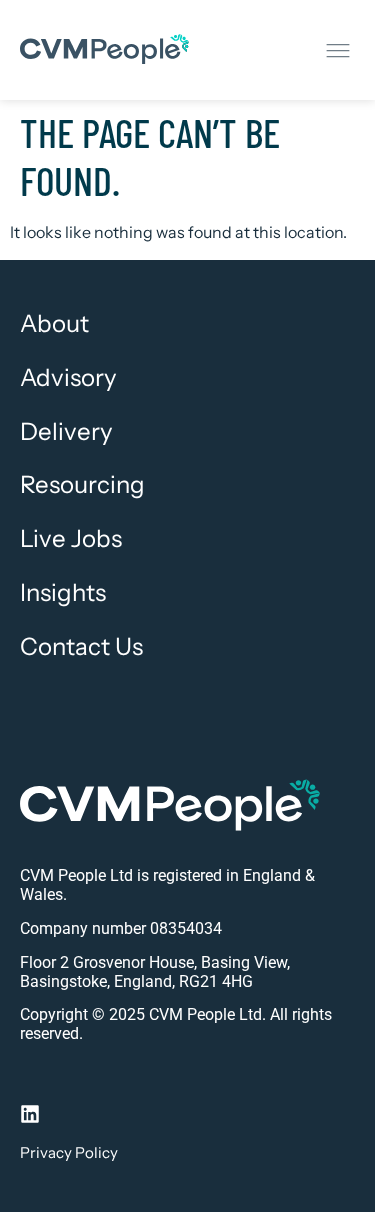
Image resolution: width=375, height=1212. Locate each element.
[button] (337, 50)
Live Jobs (71, 539)
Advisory (68, 378)
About (54, 324)
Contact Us (81, 647)
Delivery (66, 432)
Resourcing (82, 485)
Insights (63, 593)
